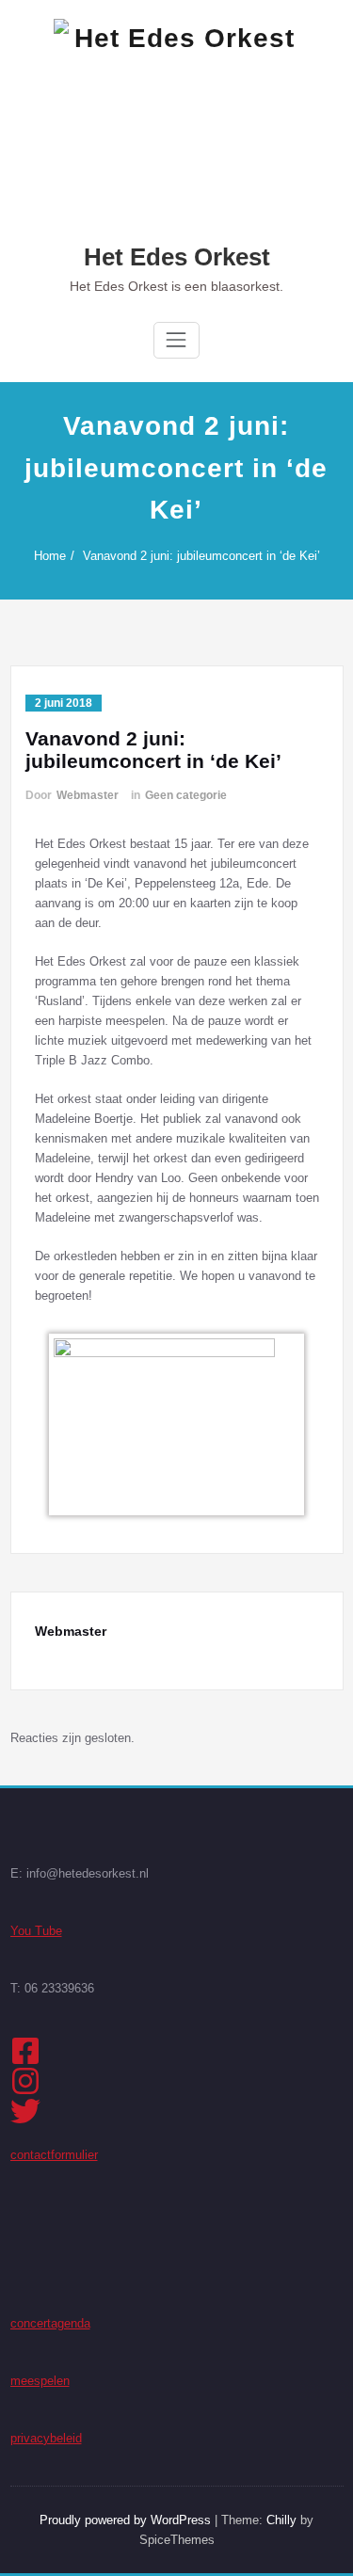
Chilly (281, 2520)
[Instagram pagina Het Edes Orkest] (177, 2081)
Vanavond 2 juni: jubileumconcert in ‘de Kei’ (201, 556)
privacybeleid (46, 2438)
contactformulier (54, 2155)
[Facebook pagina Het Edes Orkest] (177, 2051)
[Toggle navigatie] (176, 340)
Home (50, 556)
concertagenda (50, 2323)
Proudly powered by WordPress (125, 2520)
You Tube (36, 1931)
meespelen (40, 2381)
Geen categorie (186, 795)
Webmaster (88, 795)
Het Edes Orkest (177, 257)
